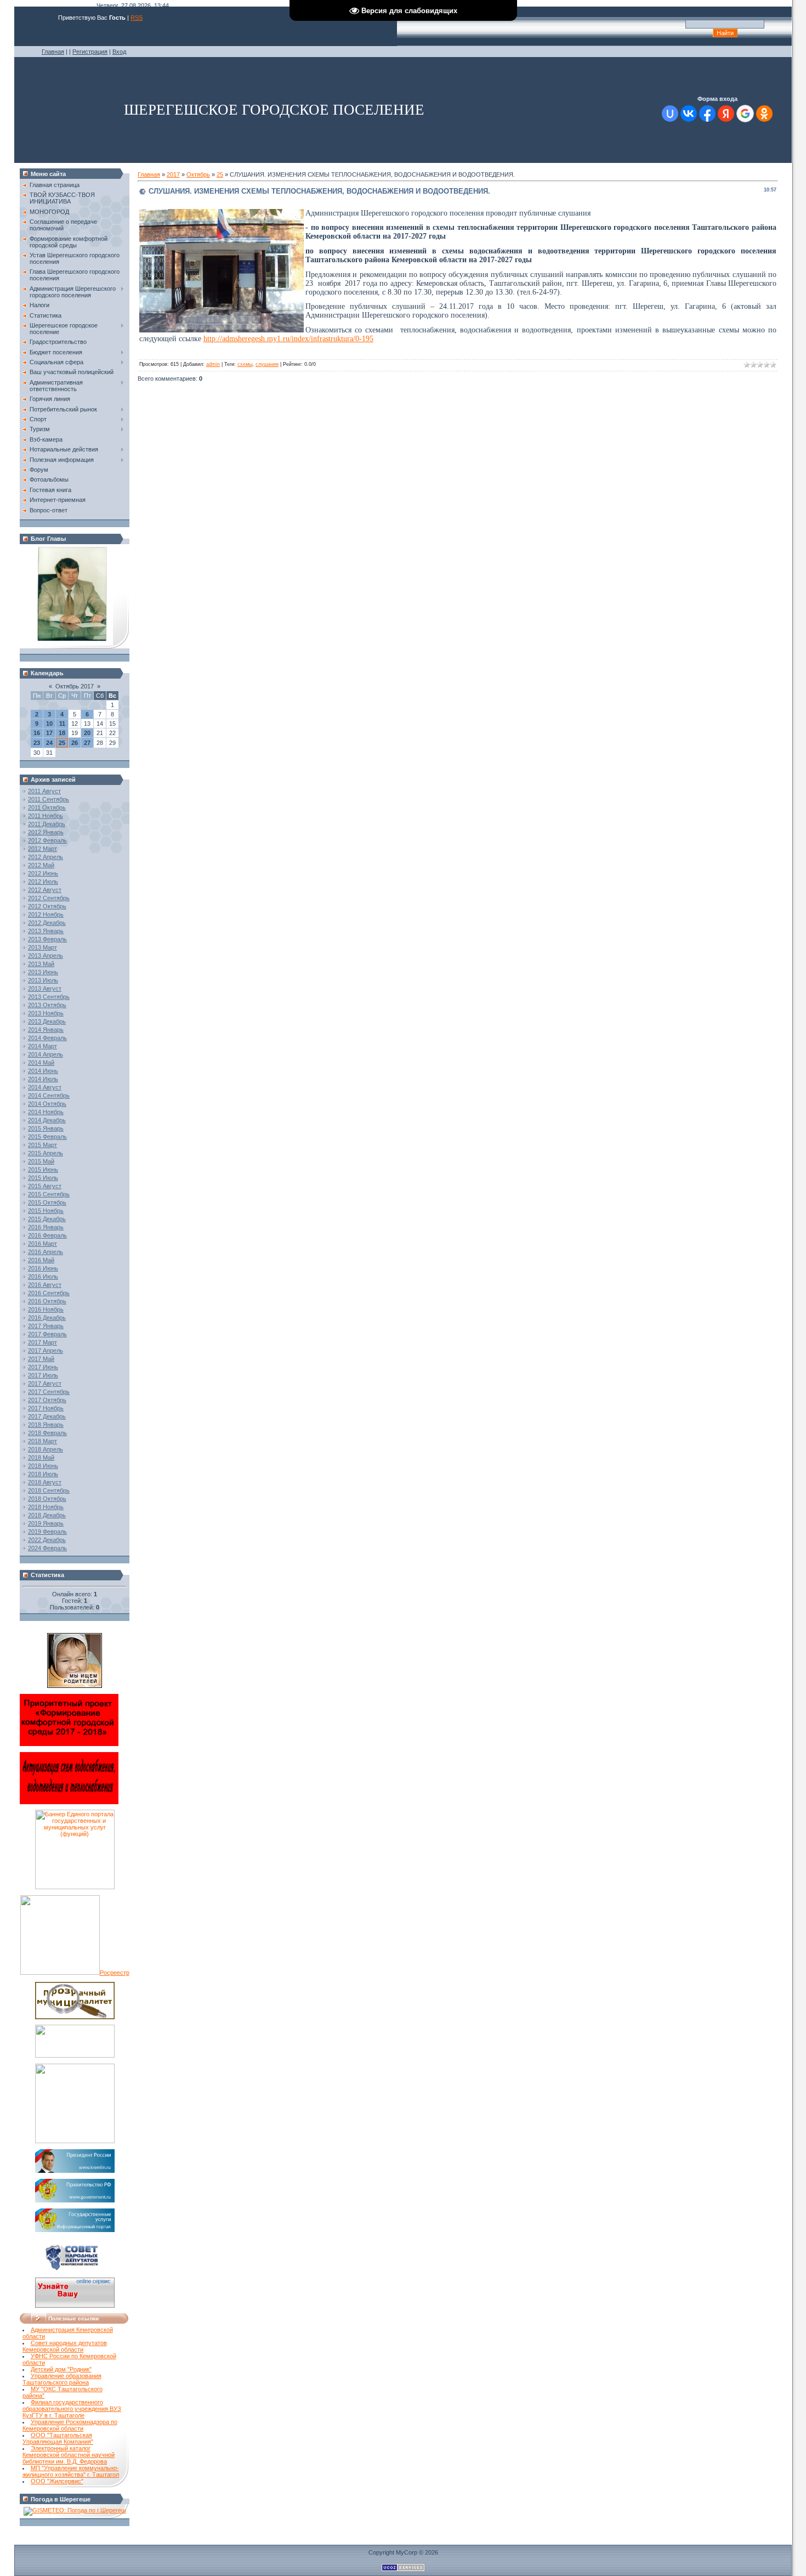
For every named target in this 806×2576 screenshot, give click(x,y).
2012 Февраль (47, 840)
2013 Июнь (43, 972)
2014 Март (42, 1046)
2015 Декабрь (47, 1219)
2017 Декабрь (47, 1416)
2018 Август (45, 1482)
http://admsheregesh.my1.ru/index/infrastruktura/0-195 (288, 339)
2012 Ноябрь (46, 914)
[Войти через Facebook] (707, 114)
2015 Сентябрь (49, 1194)
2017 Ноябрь (46, 1408)
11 (62, 724)
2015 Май (41, 1161)
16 (37, 733)
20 (87, 733)
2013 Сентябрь (49, 997)
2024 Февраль (47, 1548)
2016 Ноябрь (46, 1309)
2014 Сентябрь (49, 1095)
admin (213, 364)
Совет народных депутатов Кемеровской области (65, 2346)
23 (37, 743)
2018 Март (42, 1441)
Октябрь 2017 (75, 686)
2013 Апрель (46, 956)
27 (87, 743)
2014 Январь (46, 1030)
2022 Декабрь (47, 1540)
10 (49, 724)
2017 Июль (43, 1375)
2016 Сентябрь (49, 1293)
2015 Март (42, 1145)
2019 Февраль (47, 1532)
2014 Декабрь (47, 1120)
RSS (137, 18)
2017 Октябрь (47, 1400)
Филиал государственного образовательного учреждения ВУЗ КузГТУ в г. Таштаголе (72, 2409)
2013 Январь (46, 931)
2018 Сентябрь (49, 1490)
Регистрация (90, 52)
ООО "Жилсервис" (57, 2481)
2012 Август (45, 890)
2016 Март (42, 1244)
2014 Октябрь (47, 1104)
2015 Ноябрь (46, 1211)
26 (75, 743)
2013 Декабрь (47, 1021)
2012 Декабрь (47, 923)
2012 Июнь (43, 873)
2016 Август (45, 1285)
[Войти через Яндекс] (726, 114)
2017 (173, 174)
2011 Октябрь (47, 807)
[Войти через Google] (745, 114)
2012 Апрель (46, 857)
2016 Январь (46, 1227)
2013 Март (42, 947)
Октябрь (198, 174)
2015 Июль (43, 1178)
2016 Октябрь (47, 1301)
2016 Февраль (47, 1235)
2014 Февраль (47, 1038)
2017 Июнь (43, 1367)
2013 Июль (43, 980)
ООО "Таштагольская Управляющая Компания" (58, 2438)
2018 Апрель (46, 1449)
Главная (53, 52)
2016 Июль (43, 1276)
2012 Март (42, 849)
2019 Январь (46, 1523)
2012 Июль (43, 882)
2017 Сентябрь (49, 1392)
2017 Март (42, 1342)
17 (49, 733)
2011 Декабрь (47, 824)
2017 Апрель (46, 1351)
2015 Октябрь (47, 1202)
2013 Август (45, 988)
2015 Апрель (46, 1153)
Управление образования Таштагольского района (62, 2379)
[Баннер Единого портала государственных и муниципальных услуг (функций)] (75, 1887)
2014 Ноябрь (46, 1112)
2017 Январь (46, 1326)
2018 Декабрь (47, 1515)
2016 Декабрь (47, 1318)
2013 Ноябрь (46, 1013)
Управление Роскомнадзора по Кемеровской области (70, 2425)
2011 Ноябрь (46, 816)
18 (62, 733)
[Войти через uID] (670, 114)
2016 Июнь (43, 1268)
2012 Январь (46, 832)
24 (49, 743)
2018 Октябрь (47, 1499)
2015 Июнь (43, 1170)
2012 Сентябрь (49, 898)
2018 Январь (46, 1425)
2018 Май (41, 1458)
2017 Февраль (47, 1334)
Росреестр (115, 1973)
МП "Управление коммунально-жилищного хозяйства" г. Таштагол (71, 2471)
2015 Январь (46, 1128)
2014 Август (45, 1087)
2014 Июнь (43, 1071)
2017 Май (41, 1359)
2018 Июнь (43, 1466)
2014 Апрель (46, 1054)
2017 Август (45, 1383)
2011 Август (44, 791)
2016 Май (41, 1260)
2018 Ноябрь (46, 1507)
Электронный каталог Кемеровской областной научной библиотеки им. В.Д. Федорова (69, 2455)
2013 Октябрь (47, 1005)
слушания (267, 364)
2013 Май (41, 964)
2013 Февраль (47, 939)
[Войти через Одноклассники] (764, 114)
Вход (119, 52)
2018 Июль (43, 1474)
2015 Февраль (47, 1137)
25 (62, 743)
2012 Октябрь (47, 906)
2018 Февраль (47, 1433)
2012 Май (41, 865)
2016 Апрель (46, 1252)
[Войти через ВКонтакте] (689, 114)
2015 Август (45, 1186)
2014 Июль (43, 1079)
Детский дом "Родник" (61, 2369)
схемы (245, 364)
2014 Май (41, 1063)
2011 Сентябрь (49, 799)
